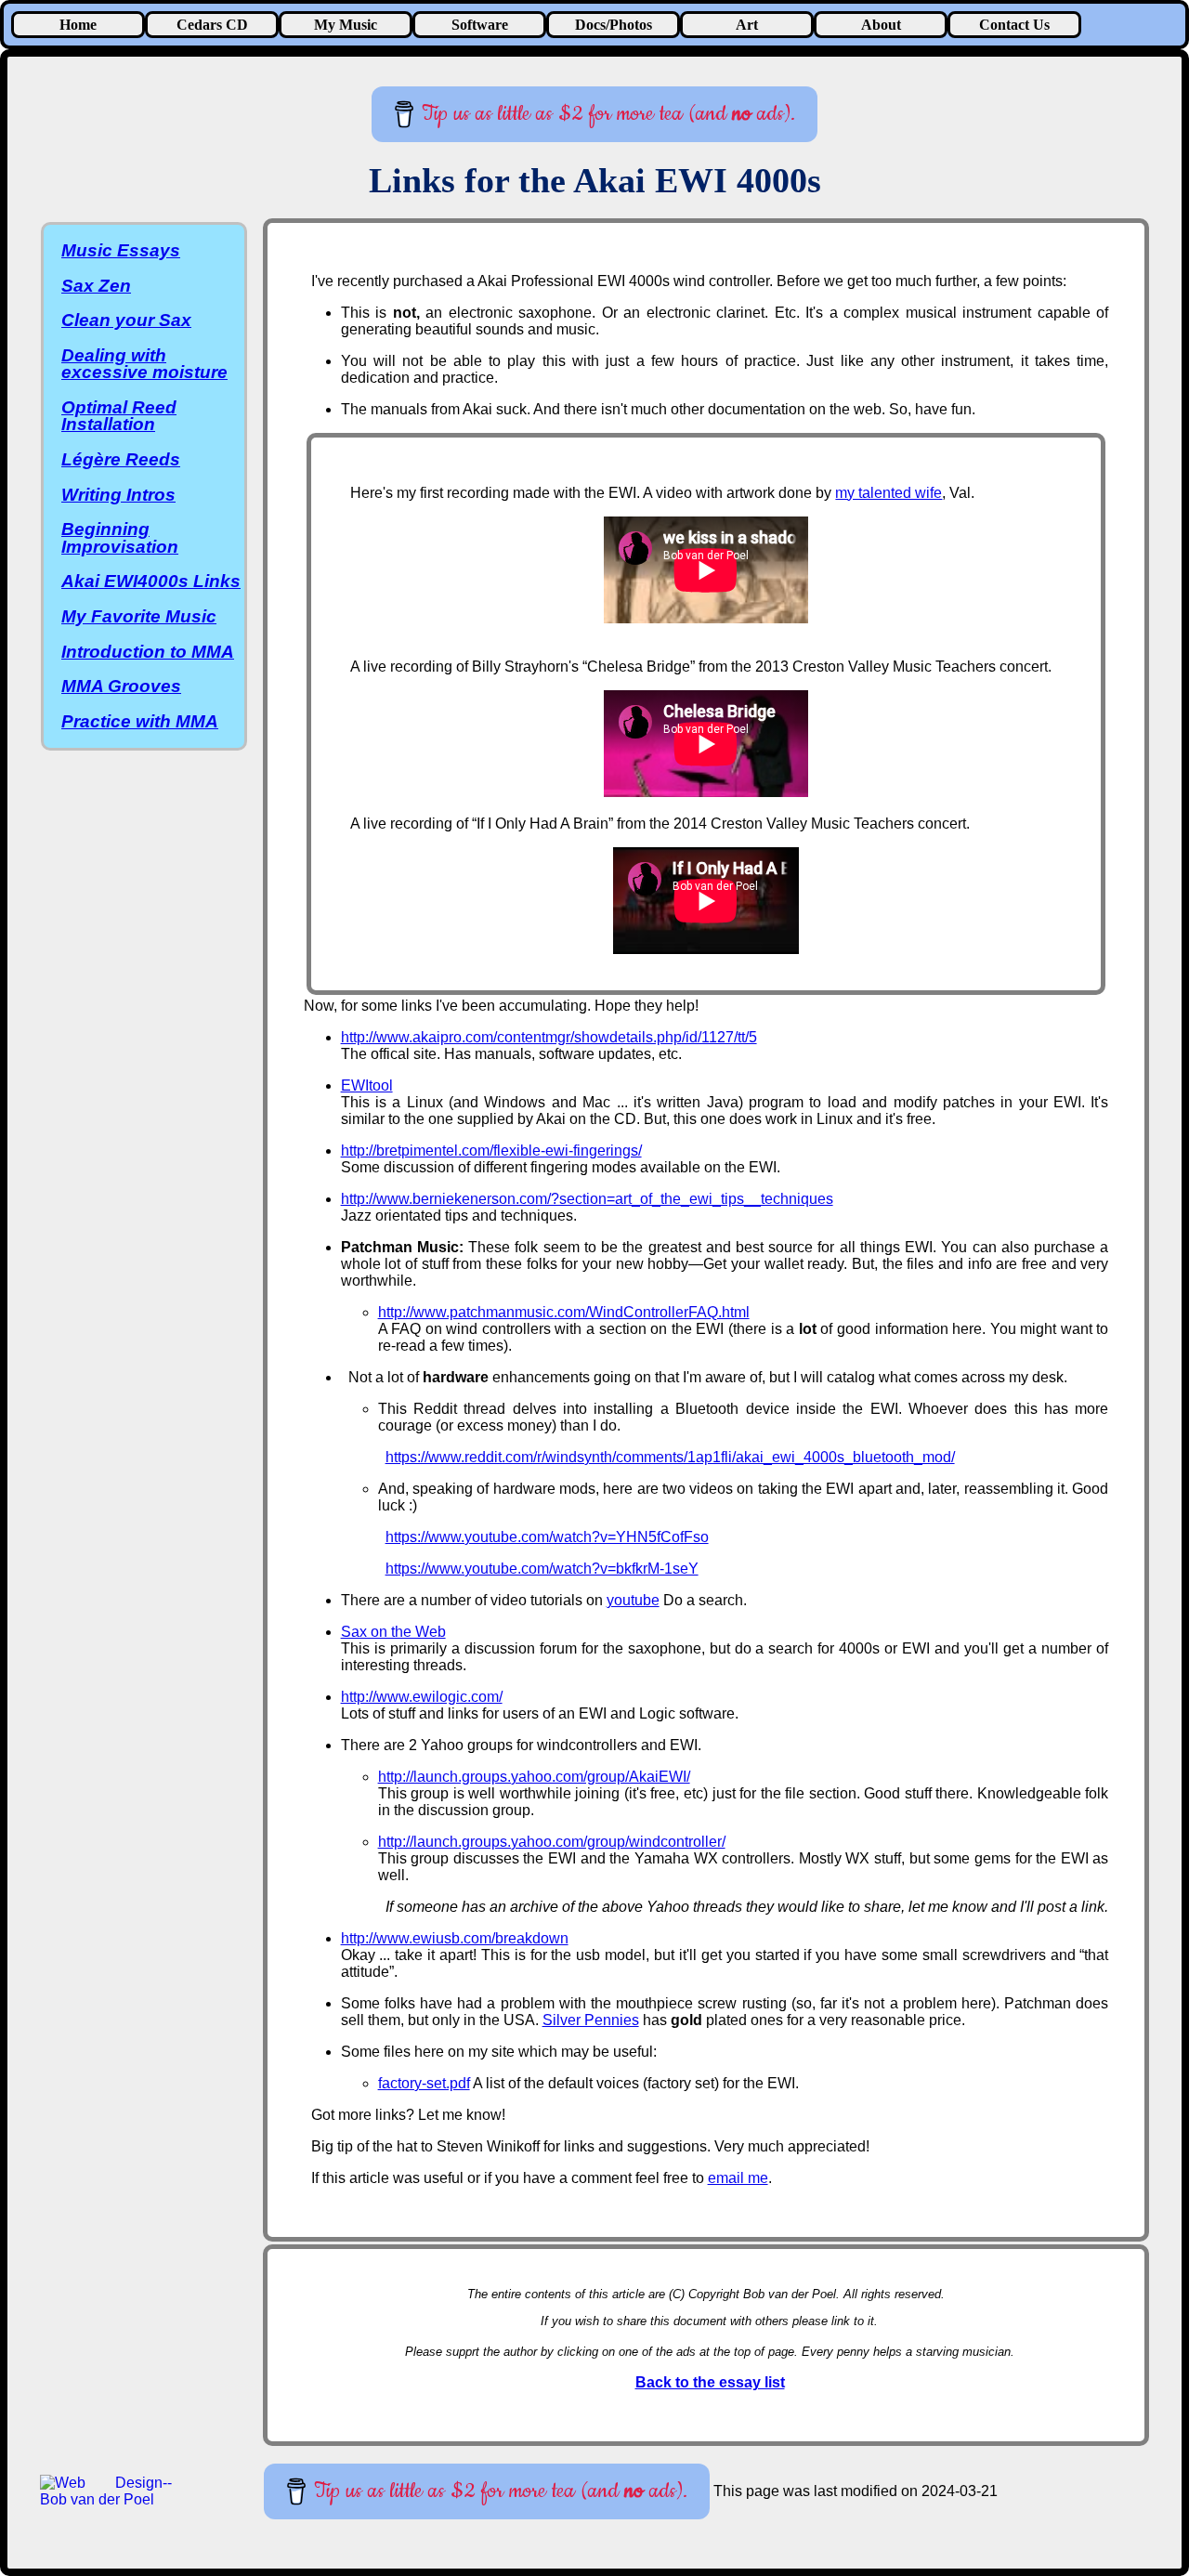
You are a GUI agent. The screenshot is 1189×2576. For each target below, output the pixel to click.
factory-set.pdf (424, 2083)
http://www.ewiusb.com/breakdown (455, 1938)
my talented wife (888, 493)
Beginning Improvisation (120, 537)
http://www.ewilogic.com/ (422, 1697)
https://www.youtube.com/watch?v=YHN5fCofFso (547, 1537)
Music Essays (121, 250)
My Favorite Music (139, 616)
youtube (633, 1600)
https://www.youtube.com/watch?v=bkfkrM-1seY (542, 1569)
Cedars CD (212, 25)
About (881, 25)
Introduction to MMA (148, 652)
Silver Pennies (591, 2020)
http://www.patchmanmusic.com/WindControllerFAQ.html (564, 1312)
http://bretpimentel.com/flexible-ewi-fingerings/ (491, 1151)
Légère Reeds (121, 459)
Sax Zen (96, 286)
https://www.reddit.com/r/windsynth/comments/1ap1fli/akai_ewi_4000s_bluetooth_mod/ (670, 1457)
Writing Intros (118, 495)
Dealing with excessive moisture (144, 364)
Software (480, 25)
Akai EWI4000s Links (151, 581)
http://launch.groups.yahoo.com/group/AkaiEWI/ (534, 1777)
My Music (346, 25)
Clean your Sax (126, 320)
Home (78, 25)
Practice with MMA (140, 721)
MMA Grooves (121, 686)
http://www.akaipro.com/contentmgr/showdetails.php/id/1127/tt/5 (549, 1037)
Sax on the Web (393, 1632)
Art (747, 25)
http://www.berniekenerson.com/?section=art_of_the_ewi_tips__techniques (587, 1199)
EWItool (367, 1085)
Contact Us (1014, 25)
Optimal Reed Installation (119, 416)
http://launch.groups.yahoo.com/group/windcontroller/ (552, 1842)
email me (738, 2178)
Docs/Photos (614, 25)
